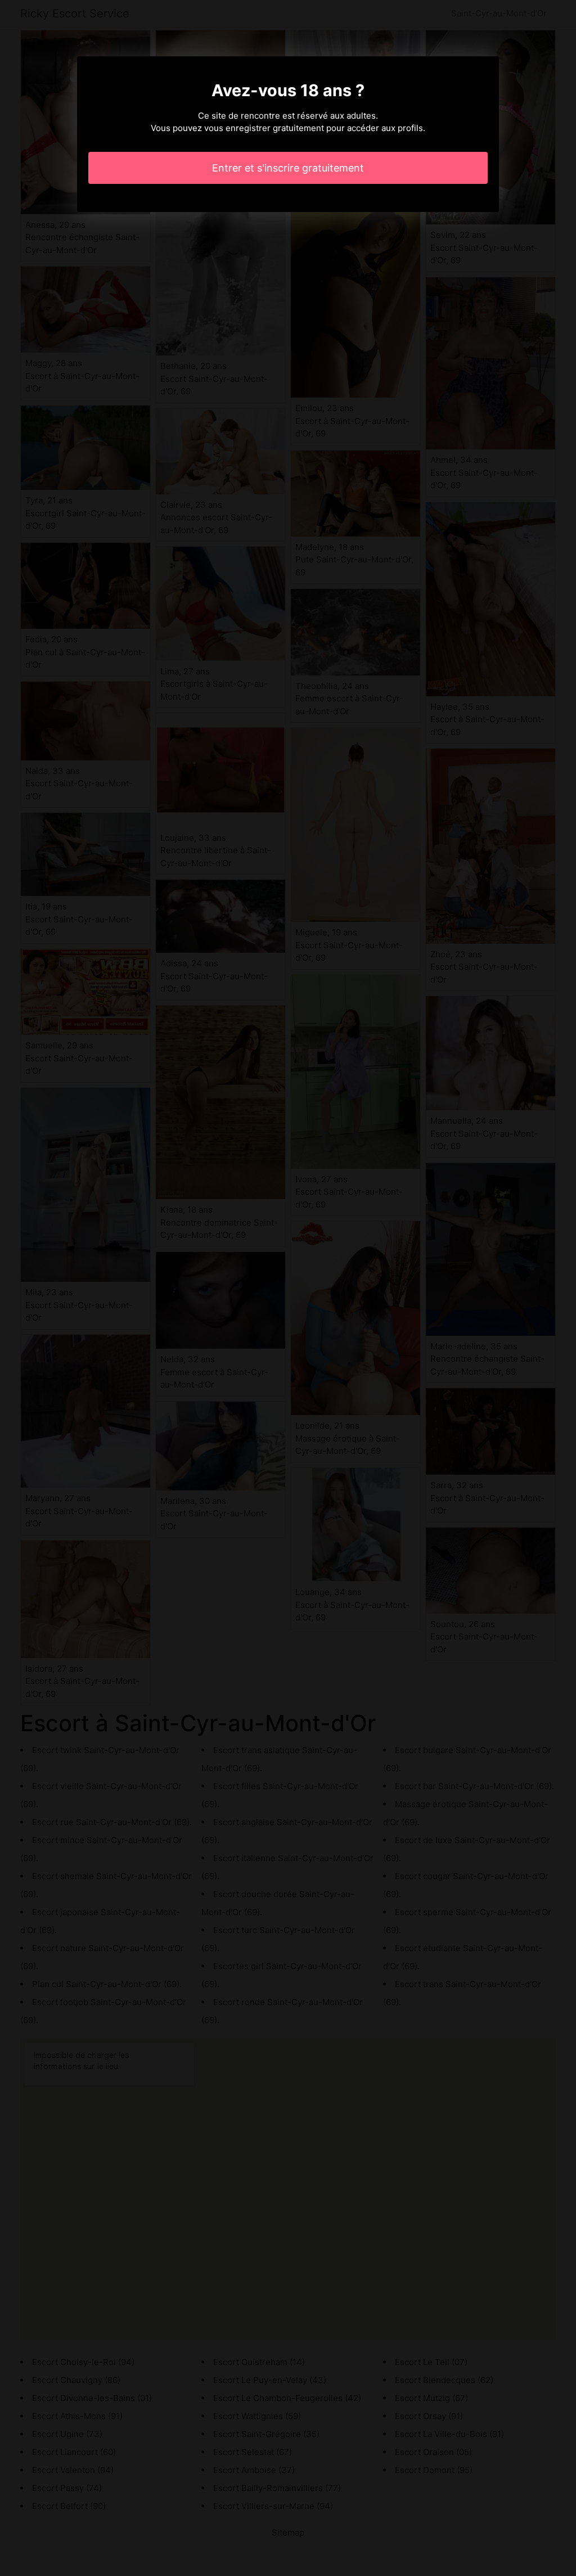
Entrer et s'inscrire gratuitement (288, 168)
